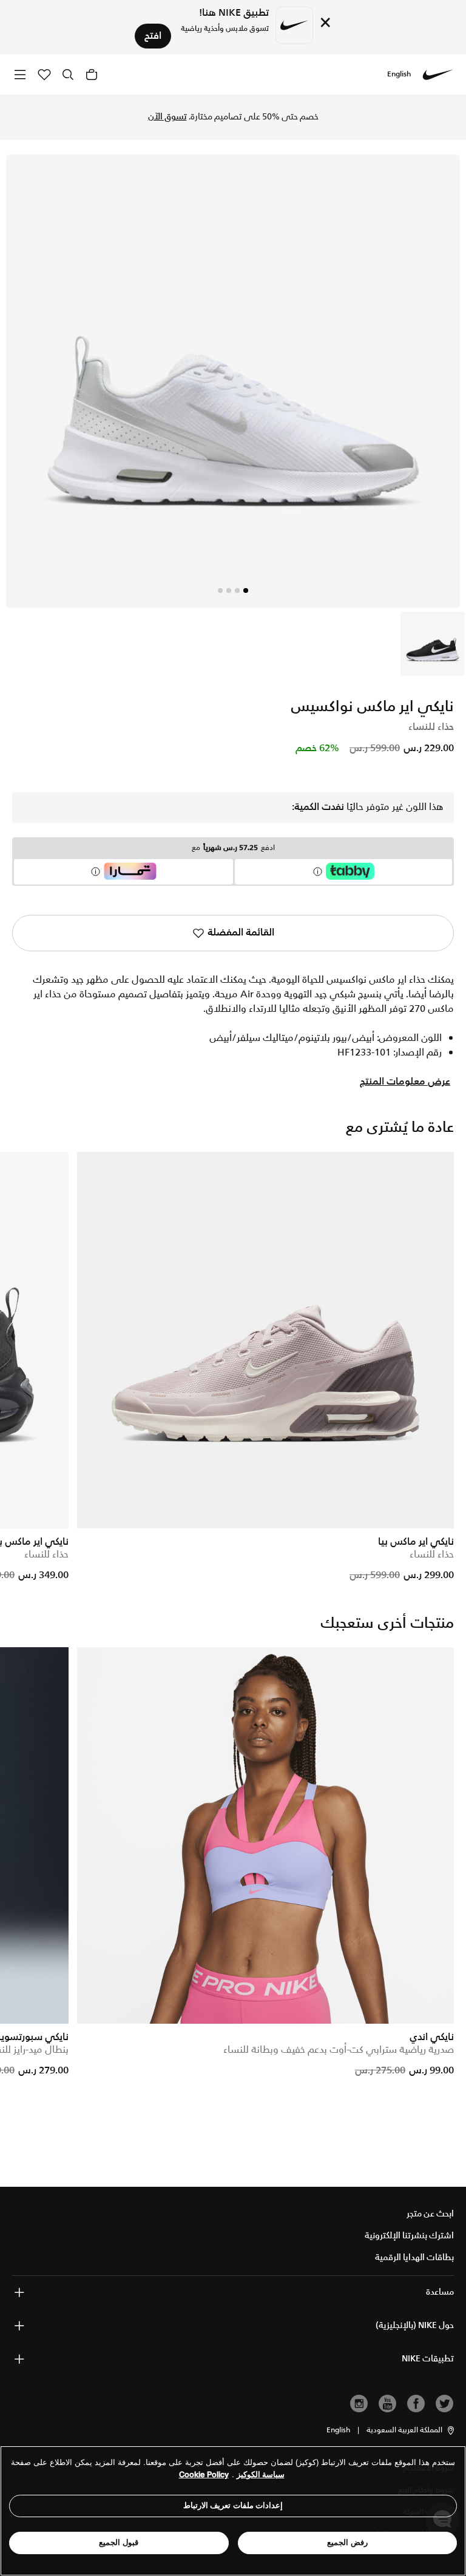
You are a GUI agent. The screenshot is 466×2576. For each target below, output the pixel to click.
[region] (233, 2511)
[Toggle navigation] (20, 74)
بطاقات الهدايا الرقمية (414, 2258)
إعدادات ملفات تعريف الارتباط (233, 2505)
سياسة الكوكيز (261, 2474)
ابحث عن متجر (430, 2214)
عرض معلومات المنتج (405, 1082)
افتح (153, 36)
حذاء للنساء (432, 1555)
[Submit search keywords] (68, 75)
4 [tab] (220, 590)
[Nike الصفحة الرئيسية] (438, 75)
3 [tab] (229, 590)
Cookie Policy (204, 2474)
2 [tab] (237, 590)
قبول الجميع (119, 2542)
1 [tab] (246, 590)
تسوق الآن (167, 117)
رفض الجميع (347, 2542)
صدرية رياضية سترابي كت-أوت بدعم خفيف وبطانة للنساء (339, 2050)
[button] (411, 2430)
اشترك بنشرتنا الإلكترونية (409, 2236)
